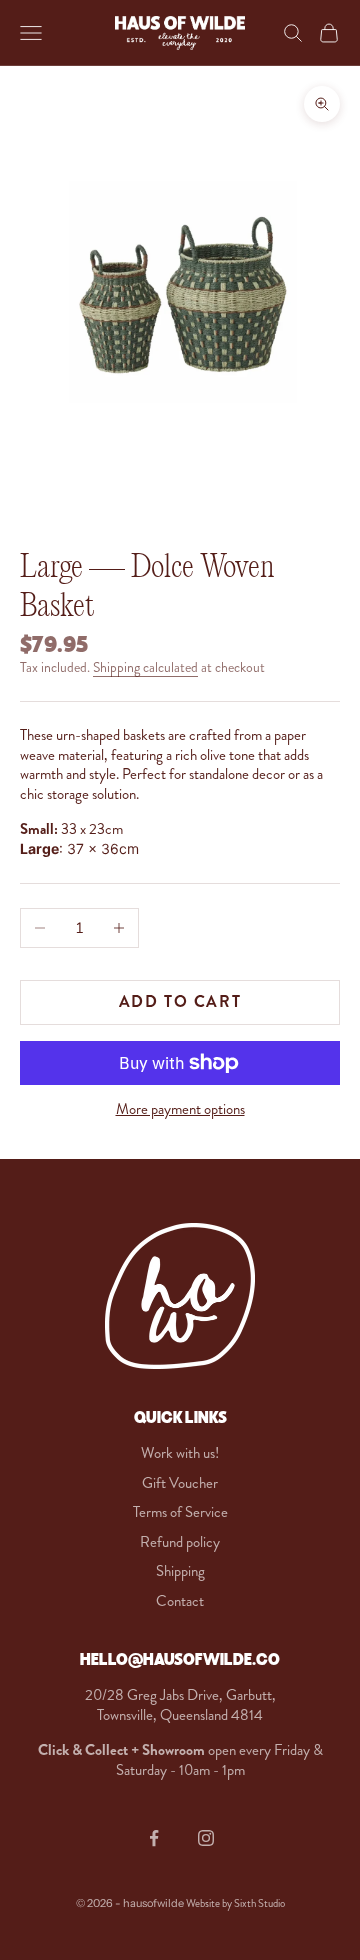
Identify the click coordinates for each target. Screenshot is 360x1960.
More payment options (180, 1110)
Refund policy (180, 1542)
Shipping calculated (145, 667)
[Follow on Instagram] (206, 1838)
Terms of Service (180, 1512)
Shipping (180, 1571)
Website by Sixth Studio (235, 1903)
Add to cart (180, 1001)
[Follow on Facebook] (154, 1838)
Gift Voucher (180, 1483)
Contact (180, 1601)
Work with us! (180, 1453)
